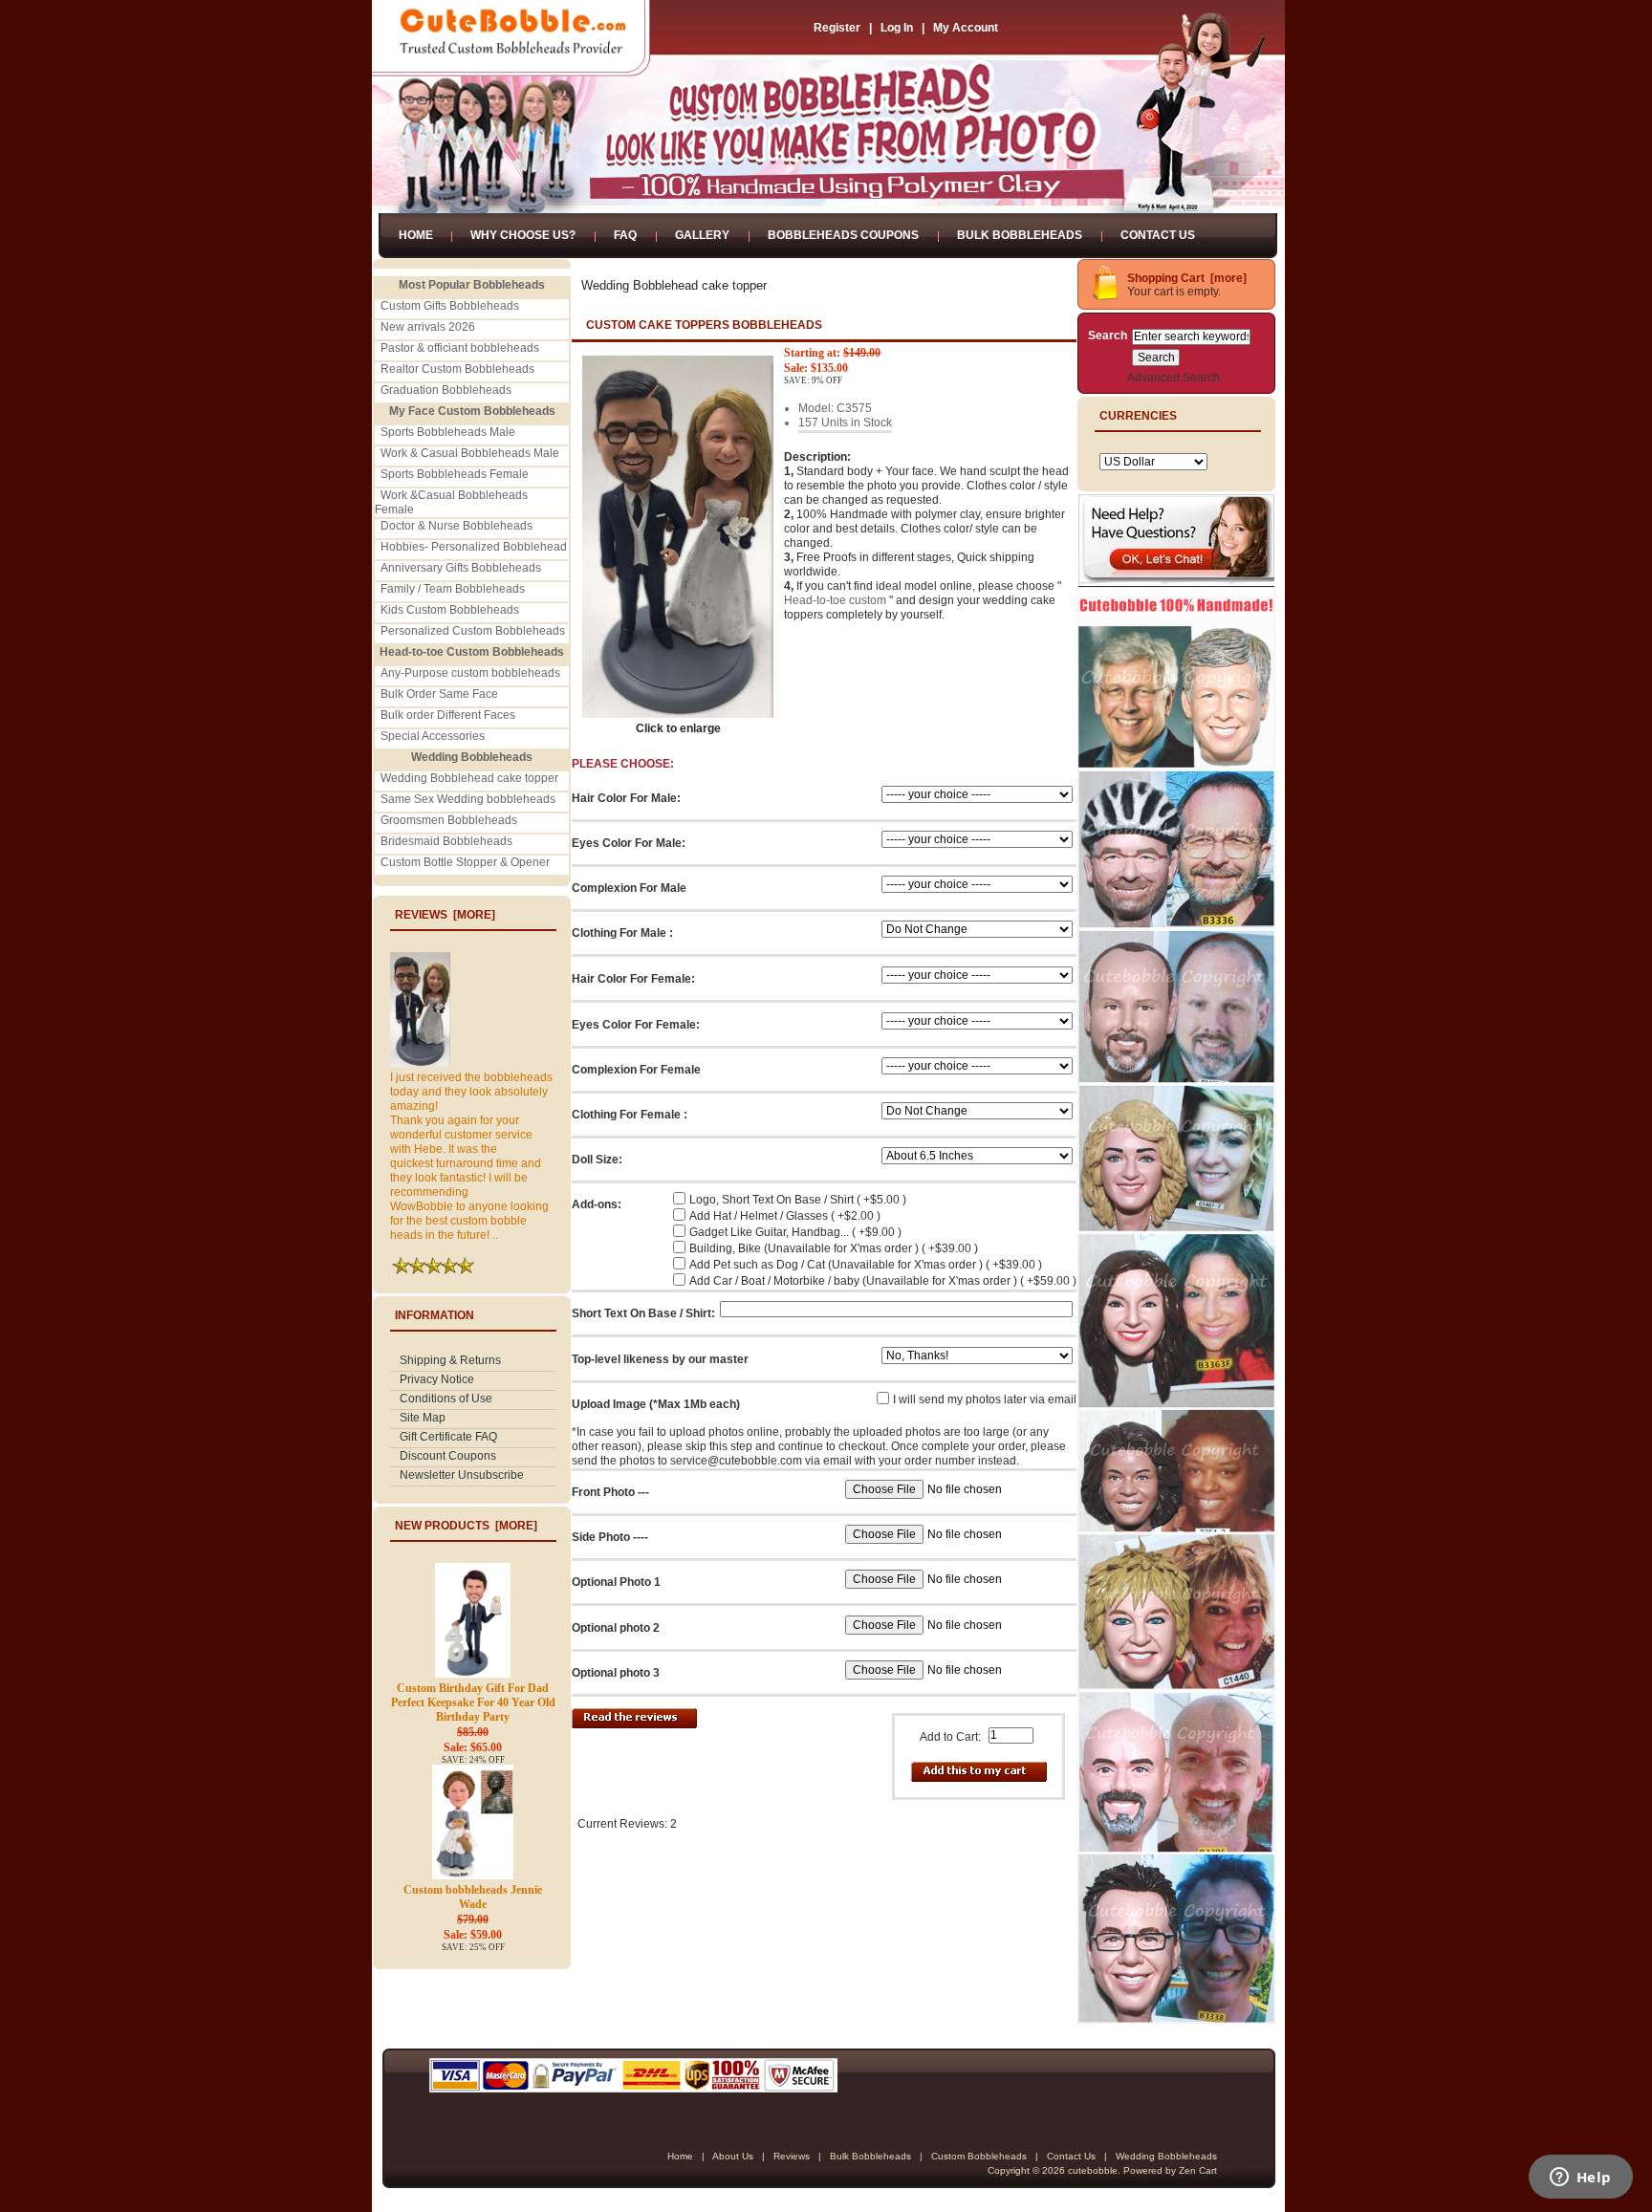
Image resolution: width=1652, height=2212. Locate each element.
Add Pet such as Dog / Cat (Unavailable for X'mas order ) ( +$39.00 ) (866, 1265)
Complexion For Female (636, 1070)
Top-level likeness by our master (660, 1359)
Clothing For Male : (622, 933)
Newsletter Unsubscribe (462, 1475)
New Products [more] (466, 1526)
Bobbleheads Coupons (843, 235)
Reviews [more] (445, 915)
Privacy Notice (437, 1379)
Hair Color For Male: (626, 798)
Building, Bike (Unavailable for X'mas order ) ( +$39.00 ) (834, 1248)
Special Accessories (433, 736)
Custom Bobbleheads (979, 2156)
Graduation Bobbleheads (446, 390)
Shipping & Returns (450, 1360)
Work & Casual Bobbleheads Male (470, 453)
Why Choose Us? (523, 235)
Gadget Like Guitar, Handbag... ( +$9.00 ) (795, 1232)
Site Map (423, 1418)
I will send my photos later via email (985, 1399)
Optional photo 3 (616, 1673)
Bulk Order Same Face (439, 694)
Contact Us (1158, 235)
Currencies (1138, 416)
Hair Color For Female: (633, 979)
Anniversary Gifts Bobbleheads (461, 568)
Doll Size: (597, 1160)
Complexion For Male (629, 888)
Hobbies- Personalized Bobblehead (474, 547)
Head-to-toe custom (835, 600)
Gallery (702, 235)
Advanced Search (1174, 378)
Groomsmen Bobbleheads (449, 820)
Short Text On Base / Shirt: (643, 1313)
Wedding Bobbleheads (1166, 2156)
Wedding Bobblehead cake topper (469, 778)
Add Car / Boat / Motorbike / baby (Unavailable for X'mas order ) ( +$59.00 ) (883, 1281)
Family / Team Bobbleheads (453, 589)
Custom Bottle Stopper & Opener (465, 862)
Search (1108, 336)
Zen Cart (1198, 2170)
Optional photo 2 (616, 1628)
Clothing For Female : (630, 1115)
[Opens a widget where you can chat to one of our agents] (1580, 2179)
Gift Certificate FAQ (448, 1437)
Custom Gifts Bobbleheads (450, 306)
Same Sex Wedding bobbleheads (468, 799)
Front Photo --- (610, 1492)
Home (416, 235)
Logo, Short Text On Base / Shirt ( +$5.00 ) (798, 1200)
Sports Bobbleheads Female (455, 474)
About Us (733, 2156)
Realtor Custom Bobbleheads (457, 369)
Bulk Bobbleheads (1020, 235)
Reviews (792, 2156)
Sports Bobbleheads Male (448, 432)
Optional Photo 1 (616, 1582)
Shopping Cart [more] (1187, 278)
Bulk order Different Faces (448, 715)
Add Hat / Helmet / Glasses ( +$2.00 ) (785, 1216)
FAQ (625, 235)
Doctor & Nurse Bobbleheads (456, 526)
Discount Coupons (448, 1456)
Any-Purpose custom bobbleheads (470, 673)
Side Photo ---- (610, 1537)
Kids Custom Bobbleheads (450, 610)
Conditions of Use (446, 1399)
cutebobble (1093, 2170)
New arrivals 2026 (428, 327)
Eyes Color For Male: (629, 843)
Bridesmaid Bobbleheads (446, 841)
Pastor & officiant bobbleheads (460, 348)
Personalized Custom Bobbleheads (473, 631)
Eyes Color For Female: (636, 1025)
